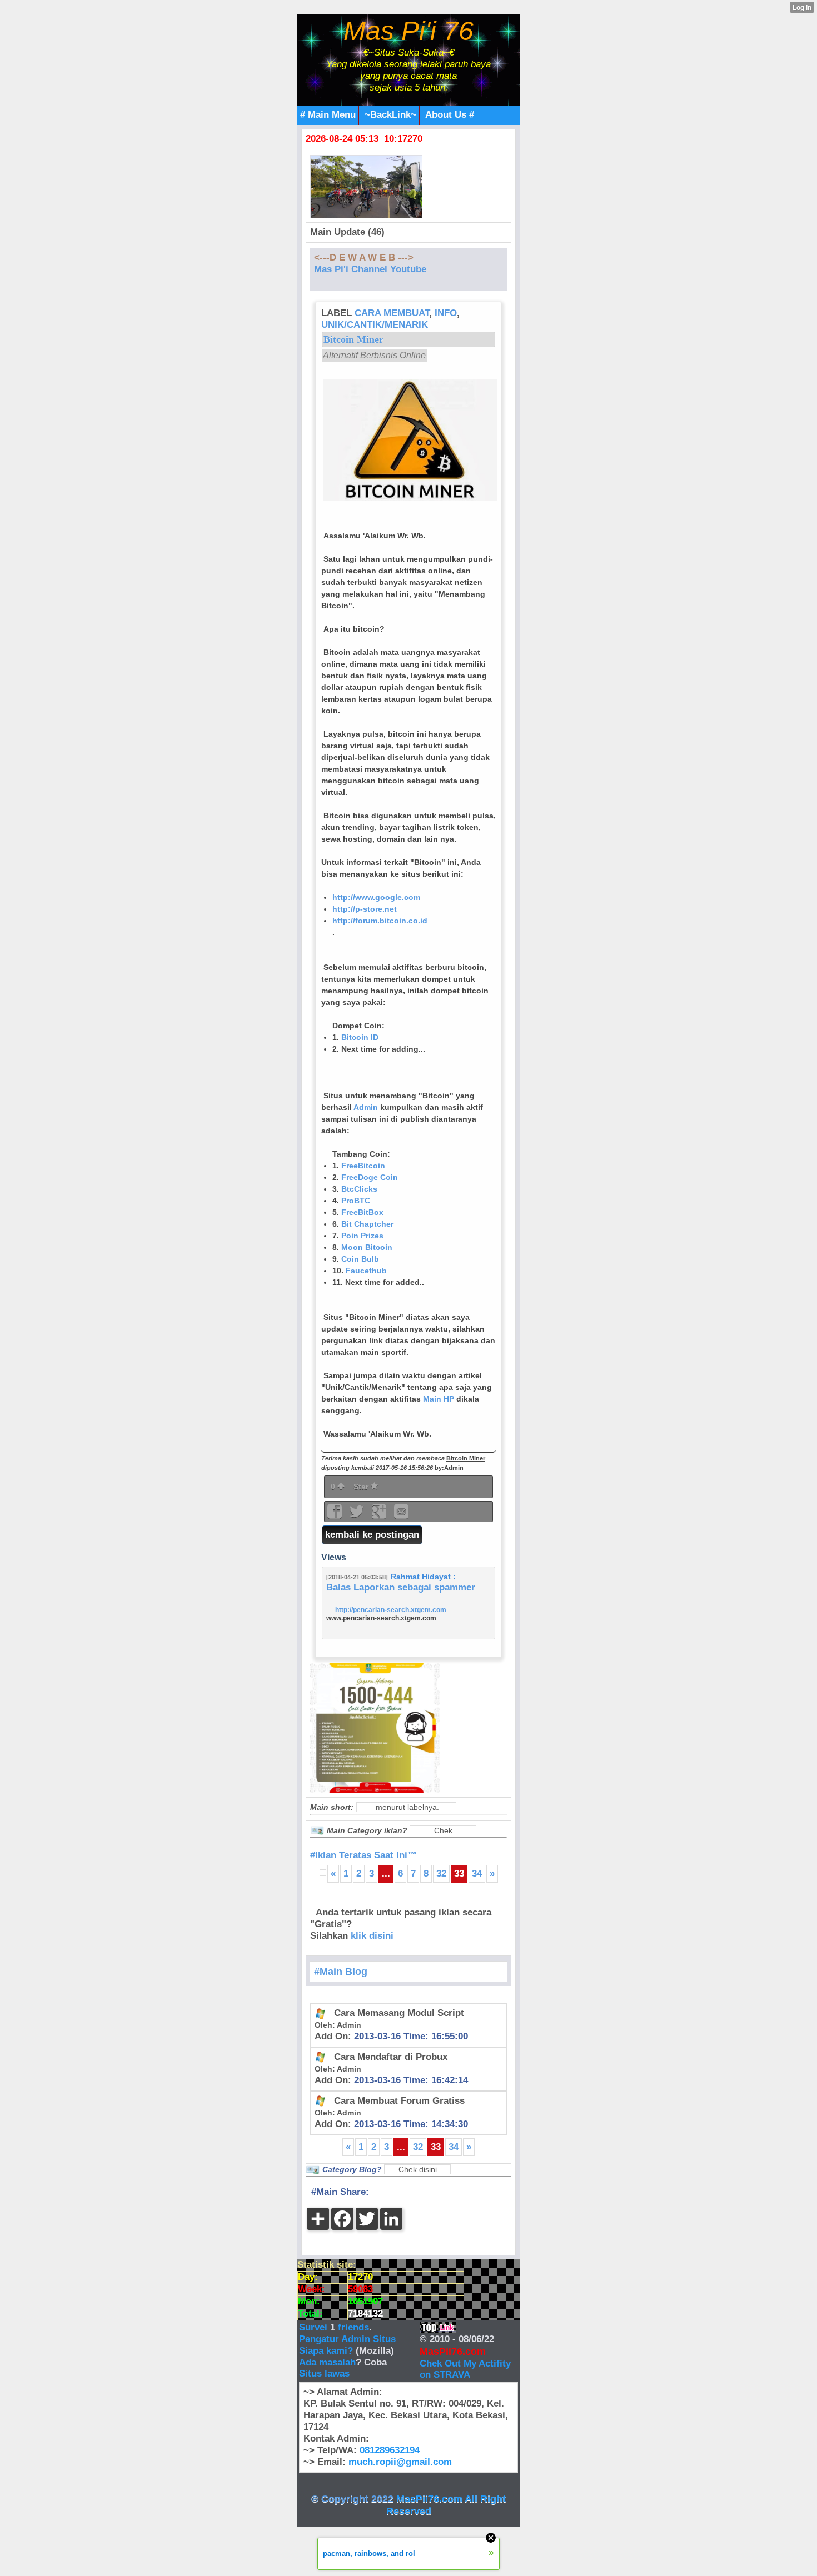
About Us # (450, 115)
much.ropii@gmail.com (400, 2462)
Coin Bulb (360, 1259)
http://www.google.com (376, 897)
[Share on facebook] (336, 1515)
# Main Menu (328, 115)
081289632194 (390, 2450)
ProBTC (356, 1201)
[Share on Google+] (380, 1515)
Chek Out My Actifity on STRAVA (465, 2369)
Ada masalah (327, 2362)
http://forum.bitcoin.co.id (380, 921)
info (446, 313)
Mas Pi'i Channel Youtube (370, 269)
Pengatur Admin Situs (347, 2339)
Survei (315, 2327)
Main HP (439, 1399)
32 (441, 1874)
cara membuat (392, 313)
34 (477, 1874)
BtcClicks (359, 1189)
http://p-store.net (365, 909)
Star (362, 1487)
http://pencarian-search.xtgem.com (391, 1610)
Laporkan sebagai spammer (414, 1587)
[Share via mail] (401, 1515)
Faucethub (366, 1271)
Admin (366, 1107)
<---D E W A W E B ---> (364, 257)
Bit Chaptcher (367, 1224)
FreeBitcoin (363, 1166)
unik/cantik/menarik (375, 325)
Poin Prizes (362, 1236)
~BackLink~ (390, 115)
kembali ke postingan (372, 1535)
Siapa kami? (326, 2351)
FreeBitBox (362, 1212)
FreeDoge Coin (370, 1177)
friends (353, 2327)
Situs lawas (324, 2374)
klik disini (372, 1936)
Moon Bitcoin (367, 1247)
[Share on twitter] (358, 1515)
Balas (338, 1587)
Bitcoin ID (360, 1037)
